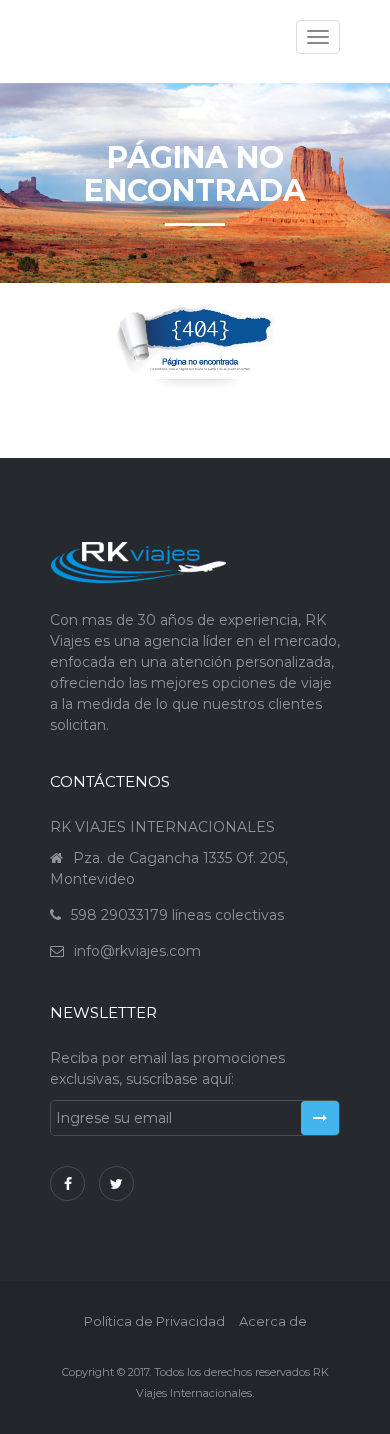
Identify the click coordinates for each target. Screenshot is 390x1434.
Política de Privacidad (154, 1321)
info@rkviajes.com (137, 951)
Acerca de (273, 1321)
